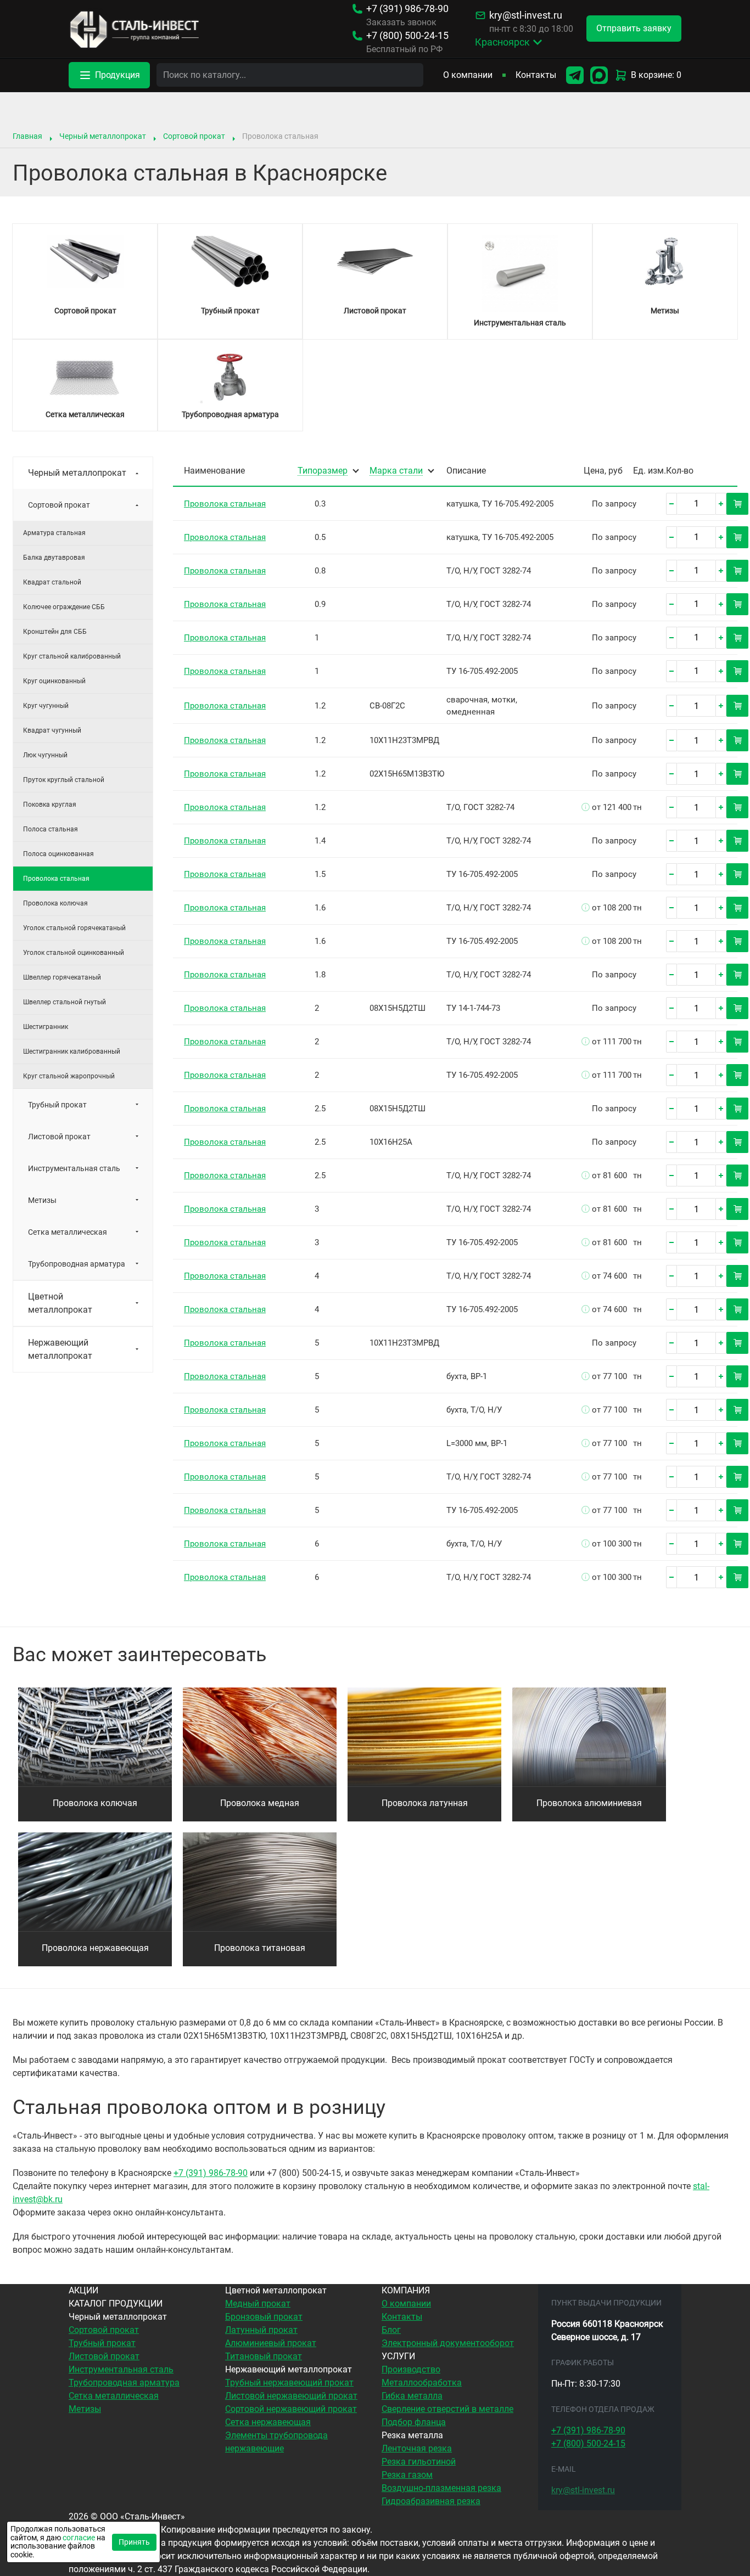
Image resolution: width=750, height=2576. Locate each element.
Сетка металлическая (68, 1232)
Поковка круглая (50, 805)
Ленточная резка (417, 2448)
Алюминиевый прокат (271, 2343)
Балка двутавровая (54, 558)
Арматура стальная (54, 533)
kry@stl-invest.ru (526, 15)
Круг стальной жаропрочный (69, 1076)
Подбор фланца (414, 2422)
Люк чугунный (45, 755)
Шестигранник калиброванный (72, 1051)
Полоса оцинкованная (58, 854)
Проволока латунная (425, 1803)
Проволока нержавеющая (95, 1948)
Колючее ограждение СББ (64, 607)
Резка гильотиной (419, 2462)
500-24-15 (407, 36)
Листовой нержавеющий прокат (291, 2396)
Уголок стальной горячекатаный (74, 928)
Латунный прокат (261, 2330)
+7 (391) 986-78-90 (211, 2173)
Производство (411, 2369)
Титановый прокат (264, 2356)
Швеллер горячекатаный (62, 977)
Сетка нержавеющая (268, 2422)
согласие (79, 2538)
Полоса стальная (51, 829)
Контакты (536, 75)
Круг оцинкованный (54, 681)
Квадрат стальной (52, 582)
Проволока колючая (55, 903)
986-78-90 (407, 9)
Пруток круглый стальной (64, 780)
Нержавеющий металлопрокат (60, 1349)
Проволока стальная (225, 504)
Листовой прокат (59, 1137)
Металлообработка (422, 2383)
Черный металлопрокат (103, 136)
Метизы (42, 1200)
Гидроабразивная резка (431, 2501)
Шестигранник (46, 1027)
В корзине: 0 (656, 75)
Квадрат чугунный (52, 730)
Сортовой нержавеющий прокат (291, 2409)
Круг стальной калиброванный (72, 656)
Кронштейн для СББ (55, 632)
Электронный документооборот (448, 2343)
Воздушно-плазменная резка (441, 2488)
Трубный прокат (57, 1105)
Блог (391, 2330)
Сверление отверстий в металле (447, 2409)
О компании (468, 75)
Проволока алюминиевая (589, 1803)
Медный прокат (258, 2304)
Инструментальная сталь (74, 1168)
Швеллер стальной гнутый (65, 1002)
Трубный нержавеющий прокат (289, 2383)
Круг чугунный (46, 706)
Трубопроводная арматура (77, 1264)
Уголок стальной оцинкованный (74, 953)
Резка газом (407, 2475)
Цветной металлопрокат (60, 1303)
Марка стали (396, 471)
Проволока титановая (260, 1948)
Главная (27, 136)
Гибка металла (412, 2396)
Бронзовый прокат (264, 2317)
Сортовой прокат (194, 136)
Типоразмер (323, 471)
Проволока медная (260, 1803)
